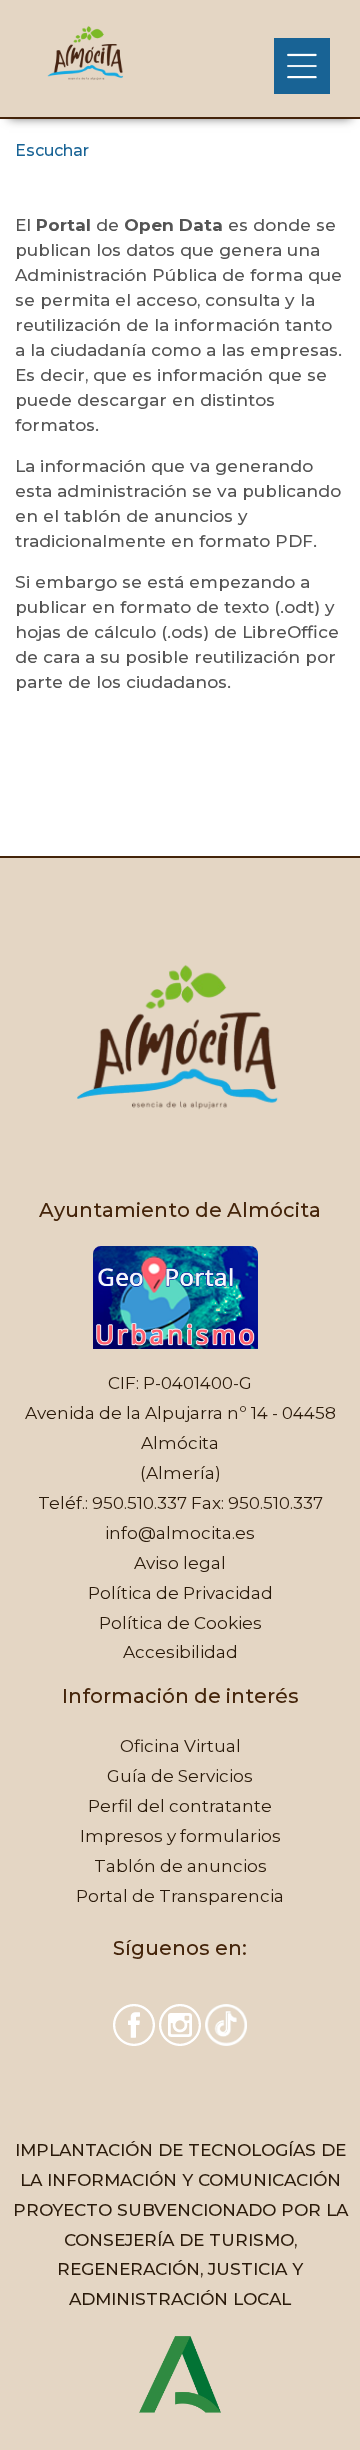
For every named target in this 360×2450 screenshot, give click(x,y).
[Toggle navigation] (302, 66)
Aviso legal (180, 1563)
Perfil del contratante (180, 1806)
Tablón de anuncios (180, 1866)
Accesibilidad (180, 1652)
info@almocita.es (180, 1533)
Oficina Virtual (180, 1746)
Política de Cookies (180, 1623)
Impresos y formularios (180, 1836)
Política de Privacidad (180, 1593)
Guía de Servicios (180, 1776)
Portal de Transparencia (180, 1896)
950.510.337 (139, 1503)
